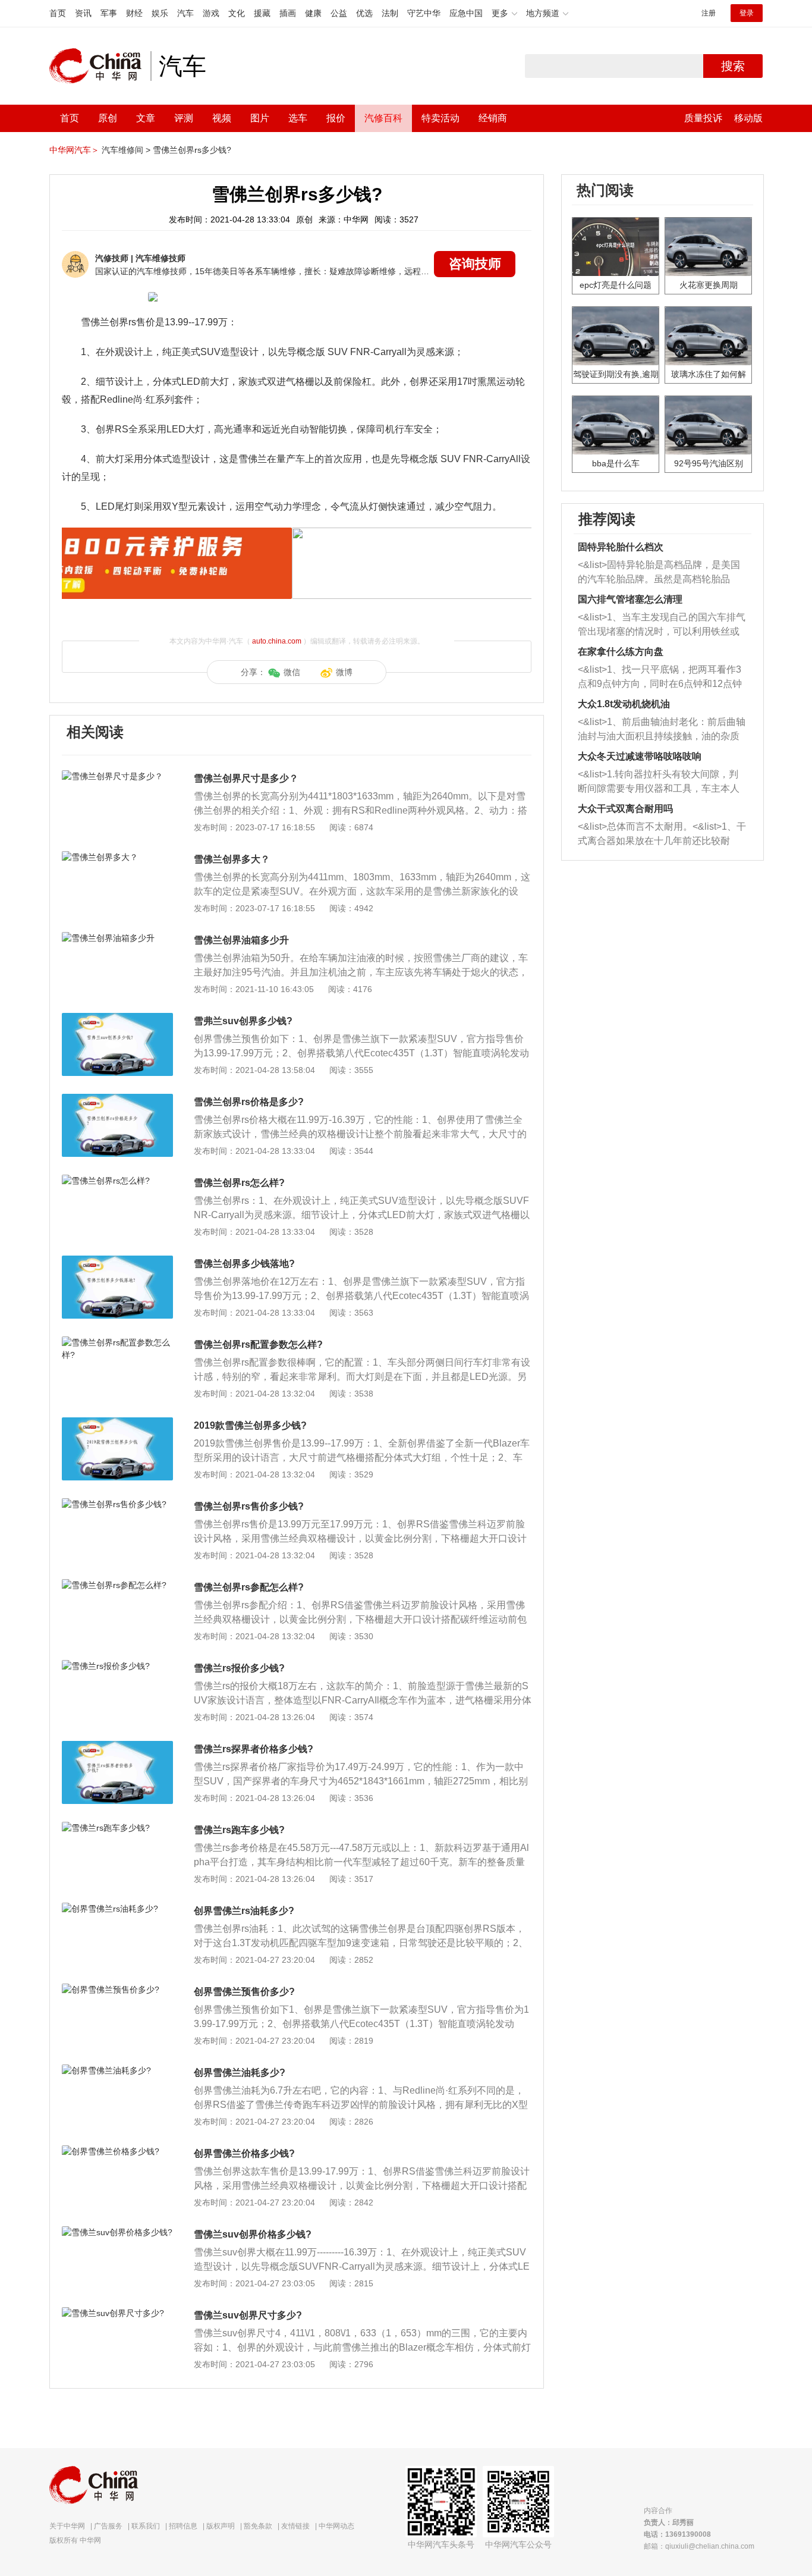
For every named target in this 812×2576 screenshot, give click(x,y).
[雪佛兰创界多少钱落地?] (117, 1262)
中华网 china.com (100, 66)
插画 (288, 13)
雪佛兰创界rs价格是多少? (249, 1102)
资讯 (83, 13)
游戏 (211, 13)
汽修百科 (383, 118)
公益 (339, 13)
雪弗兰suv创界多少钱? (243, 1021)
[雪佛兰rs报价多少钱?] (117, 1666)
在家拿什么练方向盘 (621, 652)
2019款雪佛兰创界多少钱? (250, 1425)
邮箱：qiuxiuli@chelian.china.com (699, 2546)
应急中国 (466, 13)
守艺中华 (424, 13)
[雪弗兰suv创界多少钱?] (117, 1019)
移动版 (748, 118)
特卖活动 (440, 118)
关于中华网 (67, 2526)
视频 (222, 118)
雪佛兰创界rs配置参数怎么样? (258, 1345)
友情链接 (295, 2526)
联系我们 (146, 2526)
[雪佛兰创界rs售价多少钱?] (117, 1504)
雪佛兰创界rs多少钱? (192, 150)
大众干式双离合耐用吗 (625, 809)
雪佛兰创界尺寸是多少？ (246, 778)
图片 (260, 118)
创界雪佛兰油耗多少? (240, 2073)
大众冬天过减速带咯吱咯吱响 (640, 756)
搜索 (733, 66)
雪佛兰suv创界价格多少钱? (253, 2234)
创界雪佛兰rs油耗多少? (244, 1911)
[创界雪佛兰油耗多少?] (117, 2070)
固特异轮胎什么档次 (621, 547)
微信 (292, 672)
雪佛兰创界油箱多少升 (241, 940)
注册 (709, 13)
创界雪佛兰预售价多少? (244, 1992)
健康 (313, 13)
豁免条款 (258, 2526)
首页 (58, 13)
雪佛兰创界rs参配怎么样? (249, 1587)
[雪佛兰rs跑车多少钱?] (117, 1828)
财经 (134, 13)
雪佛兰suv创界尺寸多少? (248, 2315)
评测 (184, 118)
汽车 (185, 13)
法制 (390, 13)
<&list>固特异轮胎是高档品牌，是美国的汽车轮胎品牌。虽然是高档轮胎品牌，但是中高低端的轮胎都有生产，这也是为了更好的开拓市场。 (659, 573)
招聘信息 (183, 2526)
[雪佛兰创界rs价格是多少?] (117, 1100)
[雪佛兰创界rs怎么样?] (117, 1181)
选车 (298, 118)
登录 (747, 13)
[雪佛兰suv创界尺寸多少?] (117, 2313)
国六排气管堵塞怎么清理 (630, 599)
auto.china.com (277, 641)
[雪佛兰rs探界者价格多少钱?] (117, 1747)
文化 (237, 13)
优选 (364, 13)
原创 (108, 118)
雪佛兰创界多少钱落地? (244, 1264)
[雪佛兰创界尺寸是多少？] (117, 776)
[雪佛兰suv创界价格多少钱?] (117, 2232)
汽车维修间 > (126, 150)
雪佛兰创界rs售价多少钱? (249, 1506)
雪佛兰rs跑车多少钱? (239, 1830)
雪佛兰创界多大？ (232, 859)
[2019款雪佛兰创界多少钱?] (117, 1423)
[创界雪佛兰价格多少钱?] (117, 2151)
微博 (344, 672)
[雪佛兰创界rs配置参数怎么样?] (117, 1342)
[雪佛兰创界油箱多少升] (117, 938)
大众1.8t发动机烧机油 (624, 704)
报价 (336, 118)
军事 (109, 13)
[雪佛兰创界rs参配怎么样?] (117, 1585)
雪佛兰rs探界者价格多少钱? (254, 1749)
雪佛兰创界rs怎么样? (239, 1183)
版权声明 (221, 2526)
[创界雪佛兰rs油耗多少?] (117, 1909)
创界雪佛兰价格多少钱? (244, 2153)
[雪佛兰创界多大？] (117, 857)
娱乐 (160, 13)
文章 (146, 118)
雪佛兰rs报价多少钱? (239, 1668)
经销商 (493, 118)
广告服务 (108, 2526)
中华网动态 (336, 2526)
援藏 (262, 13)
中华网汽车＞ (74, 150)
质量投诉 (703, 118)
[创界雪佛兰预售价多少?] (117, 1990)
